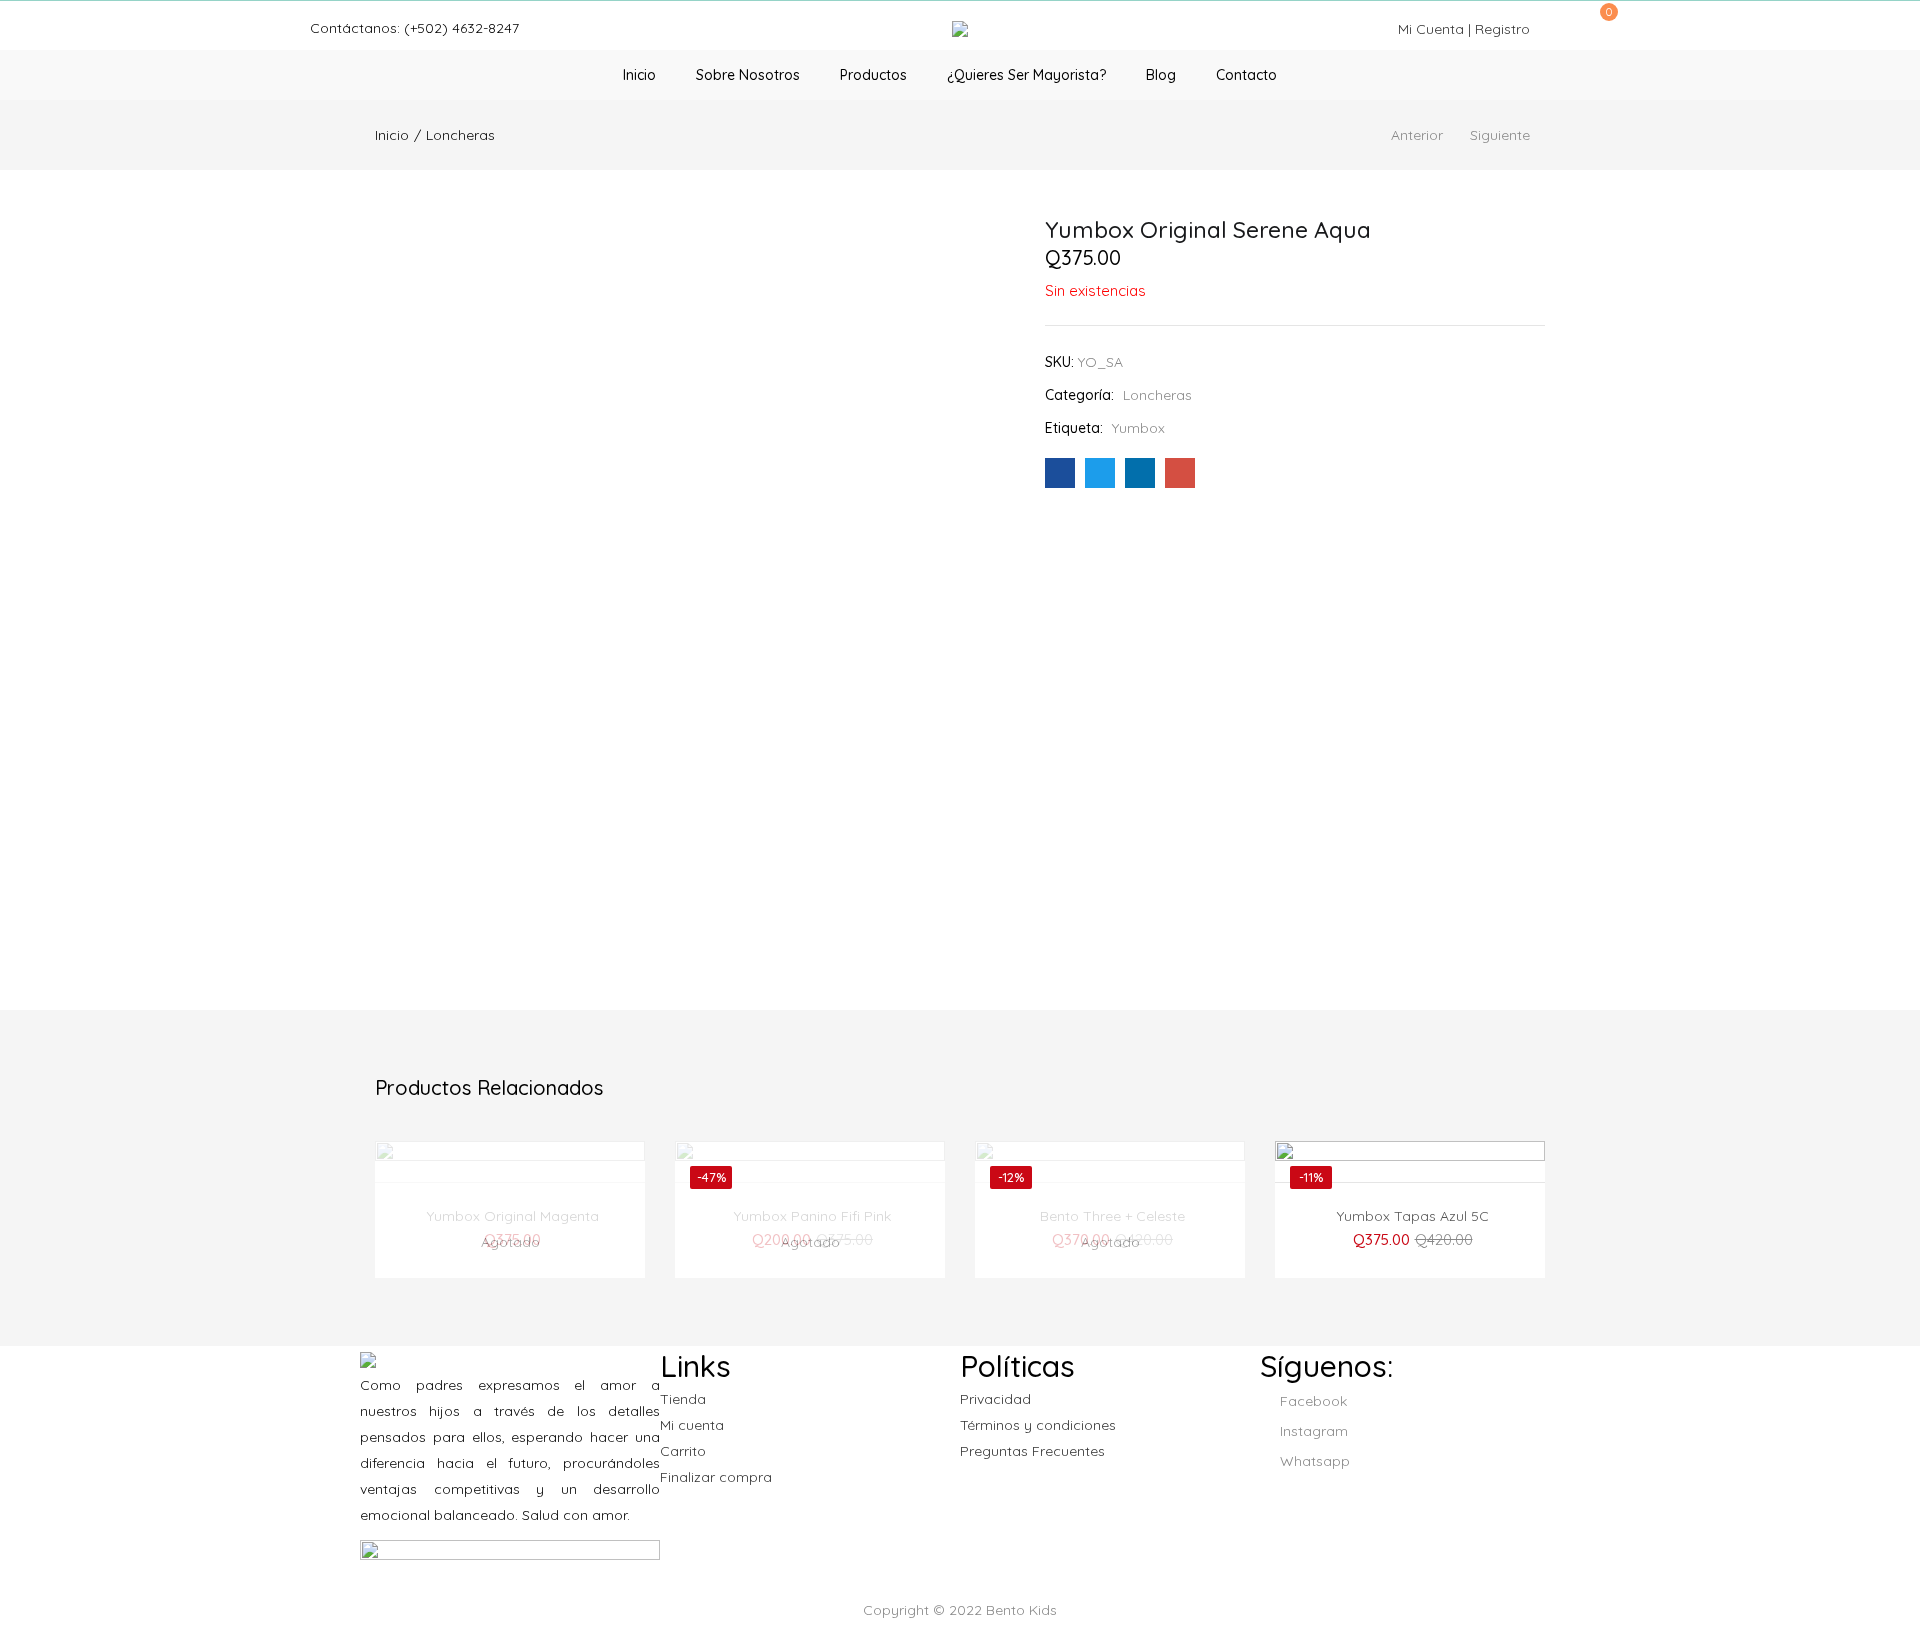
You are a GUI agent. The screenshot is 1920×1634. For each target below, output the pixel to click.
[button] (1602, 22)
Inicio (639, 75)
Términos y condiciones (1038, 1425)
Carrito (683, 1451)
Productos (873, 75)
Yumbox (1138, 428)
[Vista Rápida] (490, 1168)
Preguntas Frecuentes (1032, 1451)
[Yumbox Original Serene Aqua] (1060, 473)
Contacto (1246, 75)
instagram (1312, 1431)
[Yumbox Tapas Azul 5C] (1410, 1241)
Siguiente (1500, 135)
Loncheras (460, 135)
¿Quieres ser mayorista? (1026, 75)
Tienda (683, 1399)
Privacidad (995, 1399)
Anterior (1417, 135)
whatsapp (1313, 1461)
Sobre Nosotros (748, 75)
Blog (1161, 75)
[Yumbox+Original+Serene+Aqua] (1100, 473)
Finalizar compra (716, 1477)
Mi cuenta (692, 1425)
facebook (1311, 1401)
